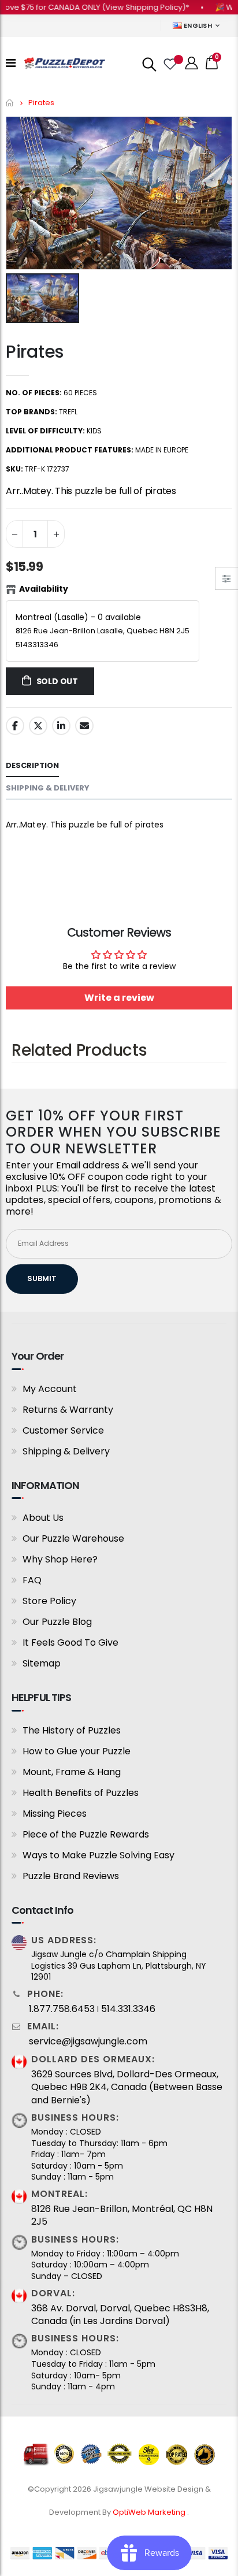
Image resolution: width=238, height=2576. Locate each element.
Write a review (119, 998)
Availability (44, 589)
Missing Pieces (55, 1814)
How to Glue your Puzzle (77, 1751)
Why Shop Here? (60, 1559)
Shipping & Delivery (66, 1451)
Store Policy (49, 1601)
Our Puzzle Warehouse (73, 1538)
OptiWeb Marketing (150, 2512)
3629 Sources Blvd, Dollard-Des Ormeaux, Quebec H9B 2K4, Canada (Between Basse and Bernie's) (127, 2087)
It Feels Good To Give (70, 1643)
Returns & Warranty (68, 1410)
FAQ (32, 1580)
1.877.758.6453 (62, 2009)
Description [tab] (32, 765)
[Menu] (11, 63)
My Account (50, 1389)
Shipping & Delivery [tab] (48, 788)
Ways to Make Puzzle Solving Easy (98, 1855)
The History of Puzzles (72, 1730)
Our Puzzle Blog (57, 1622)
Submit (42, 1278)
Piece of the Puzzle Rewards (86, 1834)
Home (10, 103)
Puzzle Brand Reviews (71, 1876)
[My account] (192, 63)
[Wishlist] (169, 63)
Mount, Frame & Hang (72, 1772)
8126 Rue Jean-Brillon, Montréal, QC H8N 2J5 (122, 2215)
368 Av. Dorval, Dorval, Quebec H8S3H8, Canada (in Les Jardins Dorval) (120, 2315)
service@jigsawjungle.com (88, 2042)
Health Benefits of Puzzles (81, 1793)
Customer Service (63, 1430)
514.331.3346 (128, 2009)
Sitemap (42, 1663)
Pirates (35, 352)
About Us (43, 1518)
